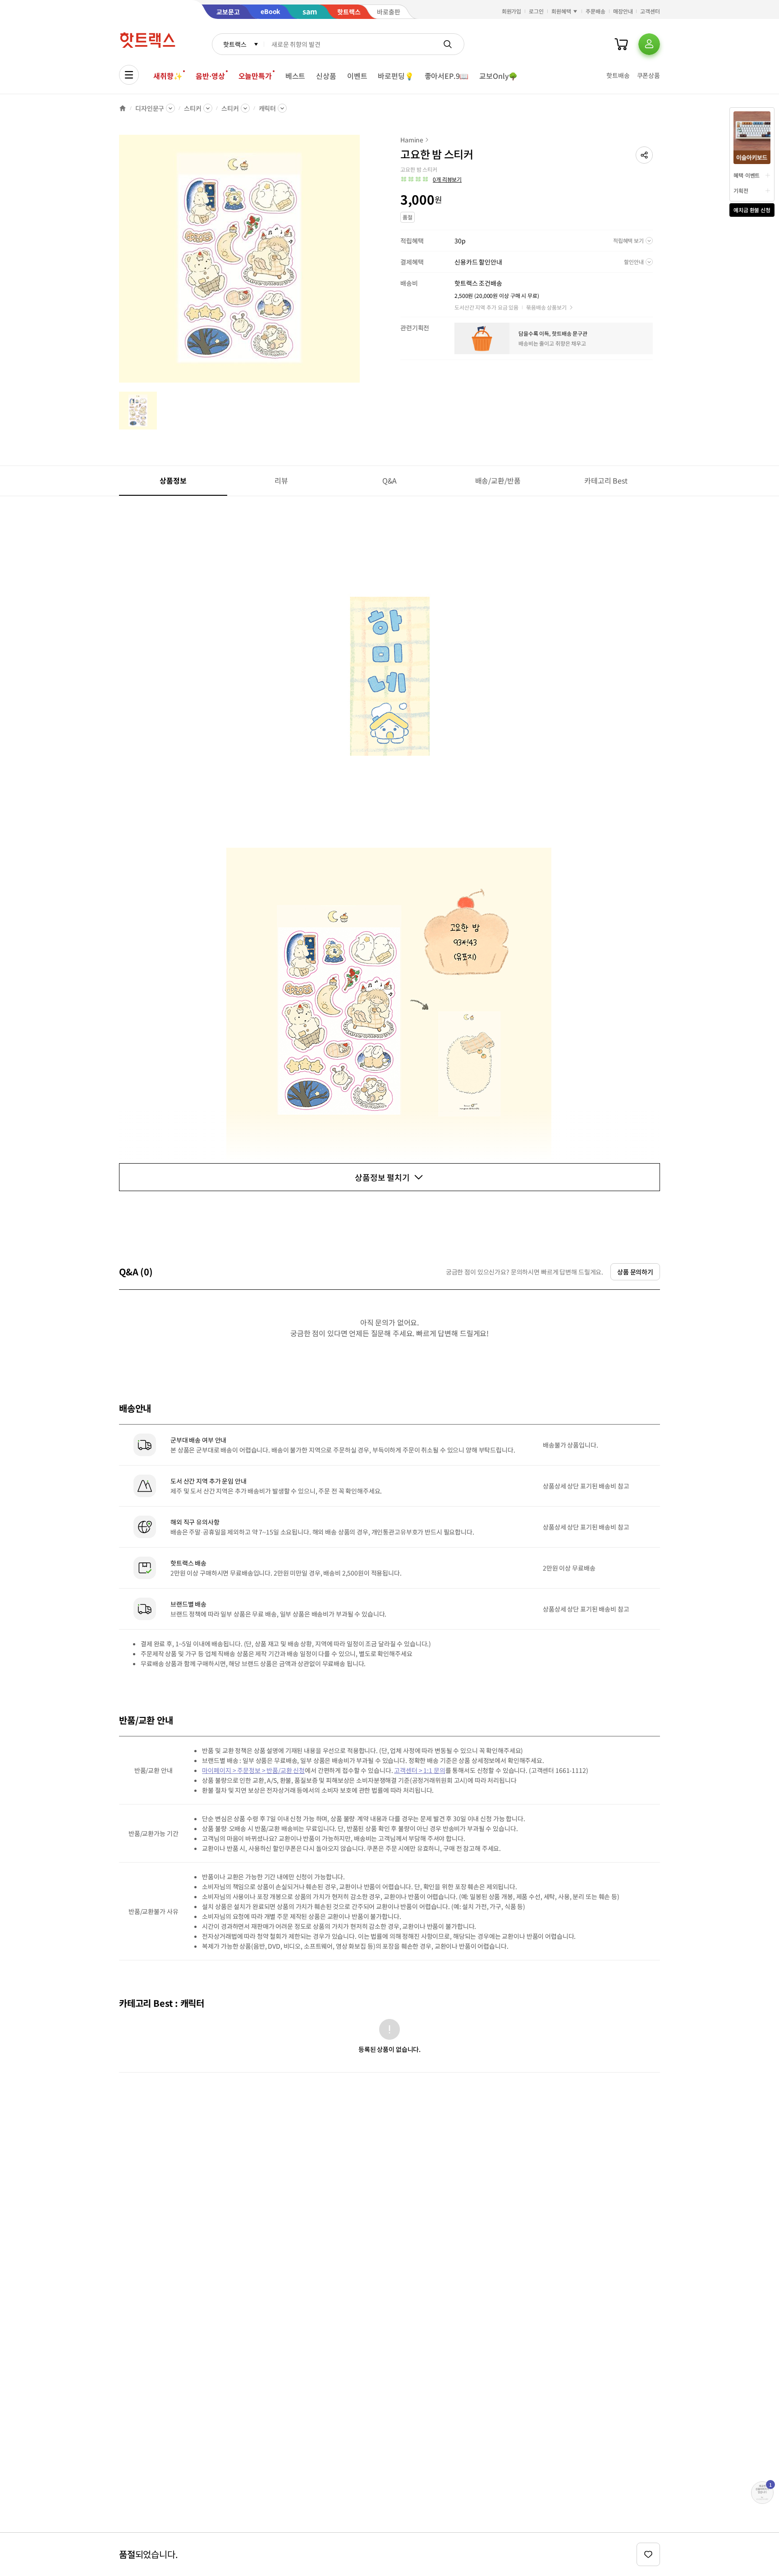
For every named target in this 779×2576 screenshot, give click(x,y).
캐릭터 (268, 108)
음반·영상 (210, 76)
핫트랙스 (235, 44)
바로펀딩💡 (396, 76)
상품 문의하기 (635, 1272)
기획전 (741, 190)
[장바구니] (621, 44)
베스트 (296, 76)
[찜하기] (648, 2554)
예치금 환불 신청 (752, 210)
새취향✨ (168, 76)
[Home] (123, 108)
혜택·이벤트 (747, 175)
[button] (644, 155)
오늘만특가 (255, 76)
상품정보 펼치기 (382, 1177)
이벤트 (357, 76)
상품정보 (173, 480)
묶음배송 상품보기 (546, 307)
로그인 (536, 11)
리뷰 (281, 480)
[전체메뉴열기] (129, 75)
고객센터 (650, 11)
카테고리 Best (606, 480)
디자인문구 (150, 108)
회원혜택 (561, 11)
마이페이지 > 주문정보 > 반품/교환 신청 (253, 1770)
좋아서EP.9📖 (447, 76)
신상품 (326, 76)
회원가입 (512, 11)
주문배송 (596, 11)
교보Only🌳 (498, 76)
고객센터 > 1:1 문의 (419, 1770)
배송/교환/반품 (498, 480)
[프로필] (649, 44)
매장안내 (623, 11)
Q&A (390, 480)
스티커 (193, 108)
